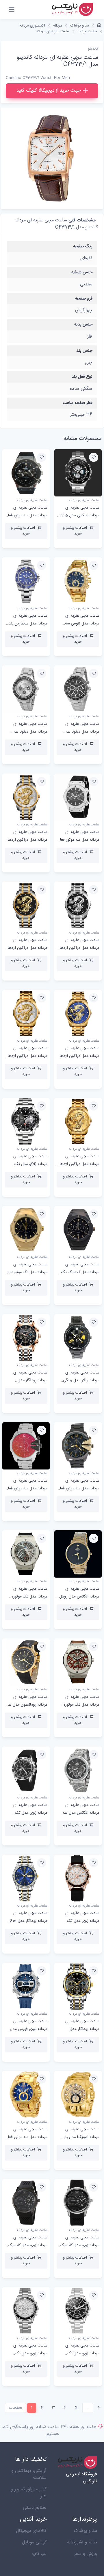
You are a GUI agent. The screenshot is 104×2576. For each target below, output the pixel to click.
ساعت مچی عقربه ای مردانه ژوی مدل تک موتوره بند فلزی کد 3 (30, 2353)
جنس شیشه (82, 272)
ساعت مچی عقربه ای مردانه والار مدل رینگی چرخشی (81, 1380)
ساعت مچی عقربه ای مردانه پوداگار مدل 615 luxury (29, 1921)
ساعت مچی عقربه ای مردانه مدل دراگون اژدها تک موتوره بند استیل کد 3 (78, 1056)
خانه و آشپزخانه (82, 2542)
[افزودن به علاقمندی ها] (94, 457)
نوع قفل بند (82, 377)
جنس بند (84, 351)
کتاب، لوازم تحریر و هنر (29, 2493)
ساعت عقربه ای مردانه (53, 31)
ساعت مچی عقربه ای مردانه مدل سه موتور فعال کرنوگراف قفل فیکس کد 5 (26, 515)
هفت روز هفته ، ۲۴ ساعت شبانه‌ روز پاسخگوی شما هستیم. (49, 2431)
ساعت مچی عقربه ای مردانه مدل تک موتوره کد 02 (29, 1597)
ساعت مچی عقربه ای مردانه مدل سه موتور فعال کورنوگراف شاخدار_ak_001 (78, 1489)
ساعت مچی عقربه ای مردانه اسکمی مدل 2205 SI (79, 515)
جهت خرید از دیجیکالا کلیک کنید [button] (49, 91)
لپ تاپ (39, 2554)
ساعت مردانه (87, 31)
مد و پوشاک (80, 26)
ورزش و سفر (86, 2554)
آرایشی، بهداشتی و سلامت (29, 2474)
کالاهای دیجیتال (31, 2531)
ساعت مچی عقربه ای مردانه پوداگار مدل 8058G (82, 2029)
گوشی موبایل (34, 2542)
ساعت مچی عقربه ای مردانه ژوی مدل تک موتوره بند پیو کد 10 (82, 1921)
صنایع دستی (35, 2508)
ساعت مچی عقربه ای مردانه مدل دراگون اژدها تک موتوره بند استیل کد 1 (79, 1164)
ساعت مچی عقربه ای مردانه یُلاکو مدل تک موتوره (30, 1164)
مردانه (58, 26)
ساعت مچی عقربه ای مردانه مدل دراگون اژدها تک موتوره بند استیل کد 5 (78, 948)
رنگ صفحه (83, 246)
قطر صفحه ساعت (78, 403)
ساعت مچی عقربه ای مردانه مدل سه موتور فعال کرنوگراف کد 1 (26, 2137)
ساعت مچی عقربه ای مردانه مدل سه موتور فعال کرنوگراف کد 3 (78, 840)
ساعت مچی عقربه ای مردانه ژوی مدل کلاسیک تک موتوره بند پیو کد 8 (80, 2245)
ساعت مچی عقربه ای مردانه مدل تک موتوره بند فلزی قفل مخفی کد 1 (27, 1272)
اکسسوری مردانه (32, 26)
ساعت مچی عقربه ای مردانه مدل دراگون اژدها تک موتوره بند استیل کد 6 (26, 840)
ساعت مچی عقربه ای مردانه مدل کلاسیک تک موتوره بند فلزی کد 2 (80, 1272)
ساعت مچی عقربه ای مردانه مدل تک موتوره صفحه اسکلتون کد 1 (81, 1705)
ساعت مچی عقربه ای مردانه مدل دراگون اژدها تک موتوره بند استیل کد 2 (27, 1056)
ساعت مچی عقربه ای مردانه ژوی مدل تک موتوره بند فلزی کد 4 (82, 2353)
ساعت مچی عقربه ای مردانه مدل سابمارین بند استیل (28, 624)
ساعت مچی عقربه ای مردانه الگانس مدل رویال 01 (79, 1597)
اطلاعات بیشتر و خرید (75, 531)
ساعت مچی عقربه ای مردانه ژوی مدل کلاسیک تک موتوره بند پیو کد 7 (28, 2245)
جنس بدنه (83, 324)
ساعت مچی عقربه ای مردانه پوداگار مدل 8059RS (30, 1380)
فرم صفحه (84, 299)
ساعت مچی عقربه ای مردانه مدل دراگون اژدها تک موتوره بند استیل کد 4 (26, 948)
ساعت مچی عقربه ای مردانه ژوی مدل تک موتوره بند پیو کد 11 (30, 1813)
